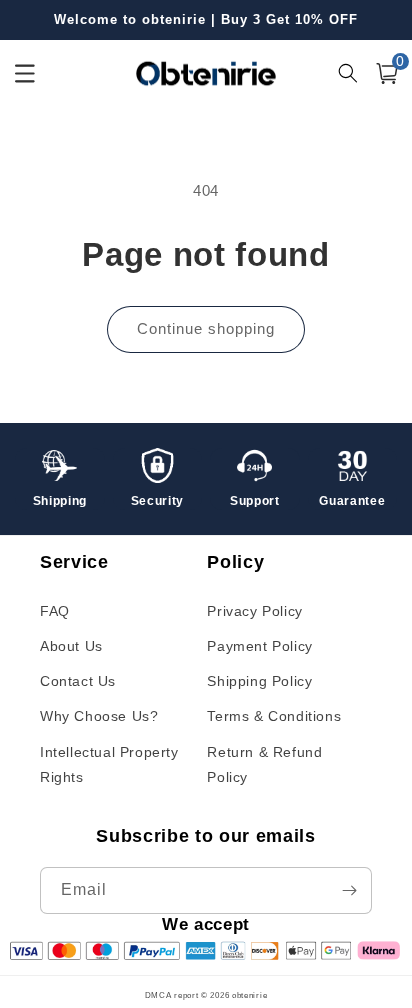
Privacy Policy (254, 611)
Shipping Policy (259, 681)
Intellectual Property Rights (109, 764)
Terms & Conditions (274, 716)
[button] (387, 73)
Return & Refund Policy (264, 764)
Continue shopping (206, 328)
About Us (71, 646)
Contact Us (78, 681)
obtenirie (249, 995)
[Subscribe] (349, 890)
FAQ (55, 611)
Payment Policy (259, 646)
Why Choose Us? (99, 716)
